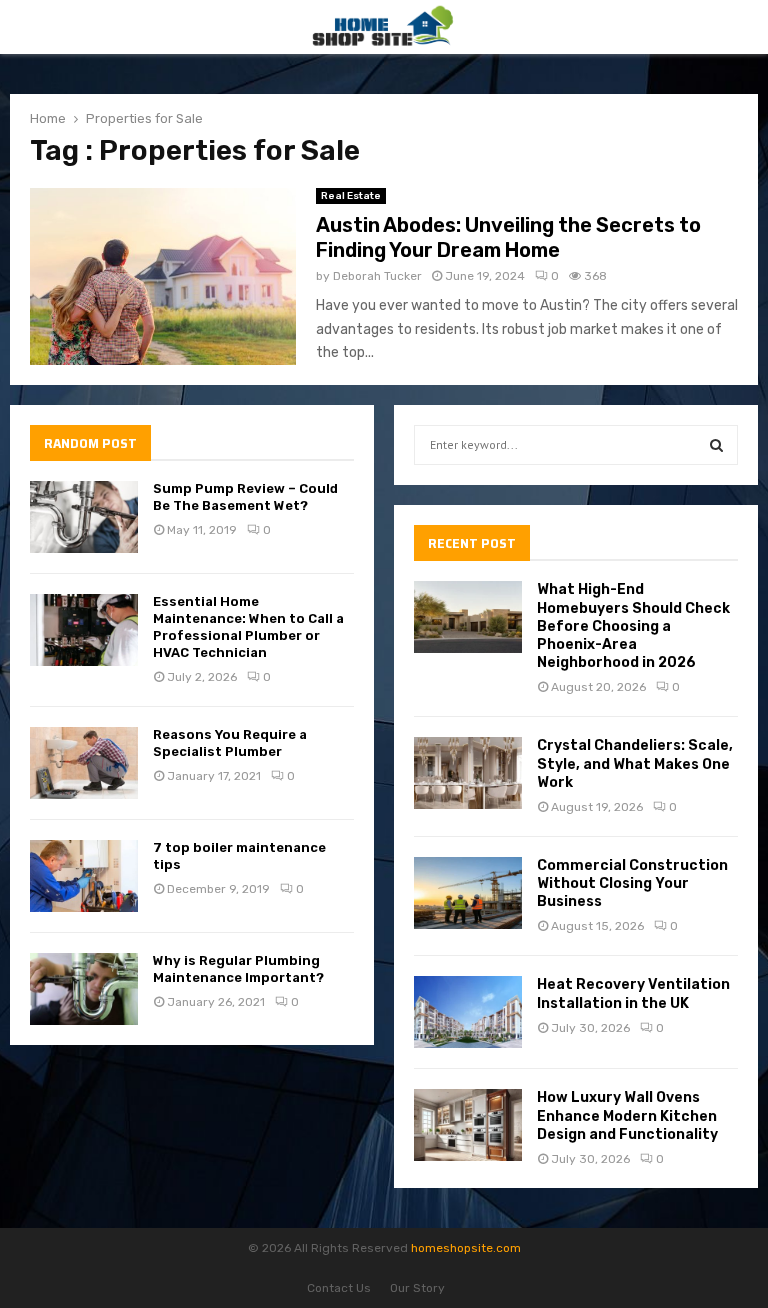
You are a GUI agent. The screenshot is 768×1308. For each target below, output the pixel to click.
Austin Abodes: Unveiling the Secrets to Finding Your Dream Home (508, 237)
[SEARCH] (716, 445)
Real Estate (351, 196)
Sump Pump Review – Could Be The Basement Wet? (245, 497)
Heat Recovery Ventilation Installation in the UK (633, 993)
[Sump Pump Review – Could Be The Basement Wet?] (84, 517)
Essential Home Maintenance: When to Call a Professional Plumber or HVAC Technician (248, 627)
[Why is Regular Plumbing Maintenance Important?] (84, 989)
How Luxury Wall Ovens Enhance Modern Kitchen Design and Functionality (627, 1115)
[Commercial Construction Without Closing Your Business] (468, 893)
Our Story (417, 1288)
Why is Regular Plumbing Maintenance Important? (238, 969)
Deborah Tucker (377, 276)
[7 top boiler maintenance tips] (84, 876)
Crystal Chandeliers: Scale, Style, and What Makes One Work (635, 763)
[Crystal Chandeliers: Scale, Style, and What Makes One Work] (468, 773)
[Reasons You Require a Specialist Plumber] (84, 763)
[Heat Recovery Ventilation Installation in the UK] (468, 1012)
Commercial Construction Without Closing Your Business (632, 883)
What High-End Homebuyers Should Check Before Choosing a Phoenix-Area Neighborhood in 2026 (633, 626)
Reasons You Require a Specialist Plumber (230, 743)
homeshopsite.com (466, 1248)
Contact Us (339, 1288)
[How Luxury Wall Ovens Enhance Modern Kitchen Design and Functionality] (468, 1125)
